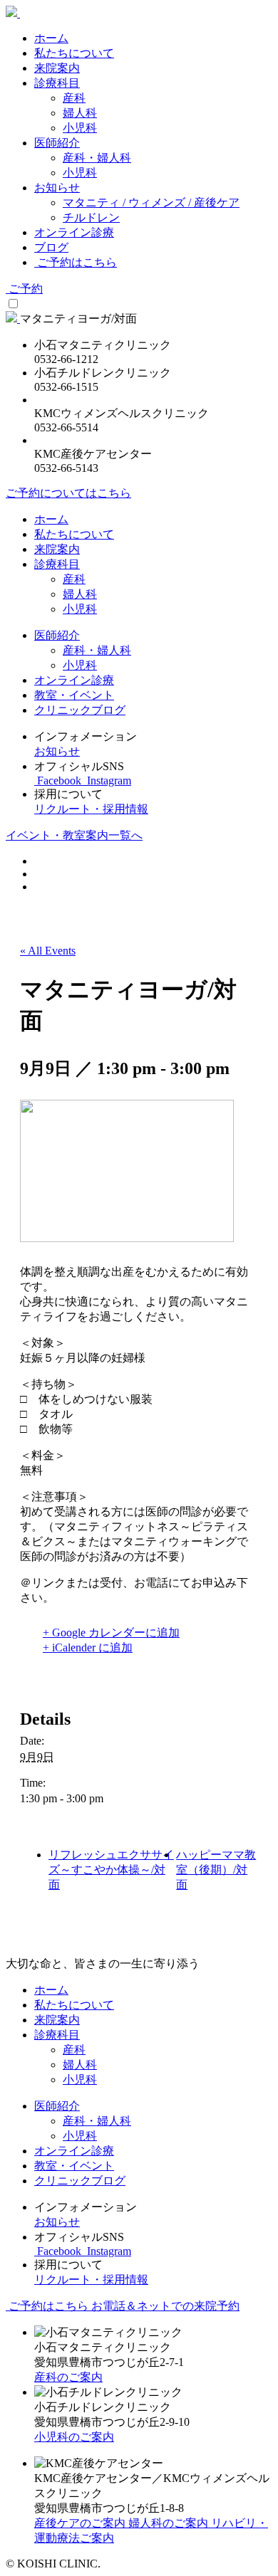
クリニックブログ (80, 710)
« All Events (48, 951)
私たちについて (74, 53)
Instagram (108, 780)
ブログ (51, 247)
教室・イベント (74, 695)
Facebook (59, 780)
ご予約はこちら (76, 262)
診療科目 (57, 83)
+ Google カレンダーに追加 (111, 1633)
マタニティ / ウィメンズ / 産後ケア (151, 203)
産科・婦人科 (97, 158)
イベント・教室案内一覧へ (74, 835)
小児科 (80, 128)
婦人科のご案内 (170, 2523)
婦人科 (80, 113)
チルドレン (91, 217)
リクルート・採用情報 (91, 809)
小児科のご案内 (74, 2437)
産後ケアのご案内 (81, 2523)
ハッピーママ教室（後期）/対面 (216, 1870)
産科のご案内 (68, 2377)
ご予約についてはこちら (68, 493)
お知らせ (57, 188)
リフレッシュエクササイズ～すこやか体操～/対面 (111, 1870)
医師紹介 (57, 143)
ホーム (51, 38)
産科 (74, 98)
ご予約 (24, 289)
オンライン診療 (74, 232)
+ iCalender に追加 (88, 1647)
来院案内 (57, 68)
